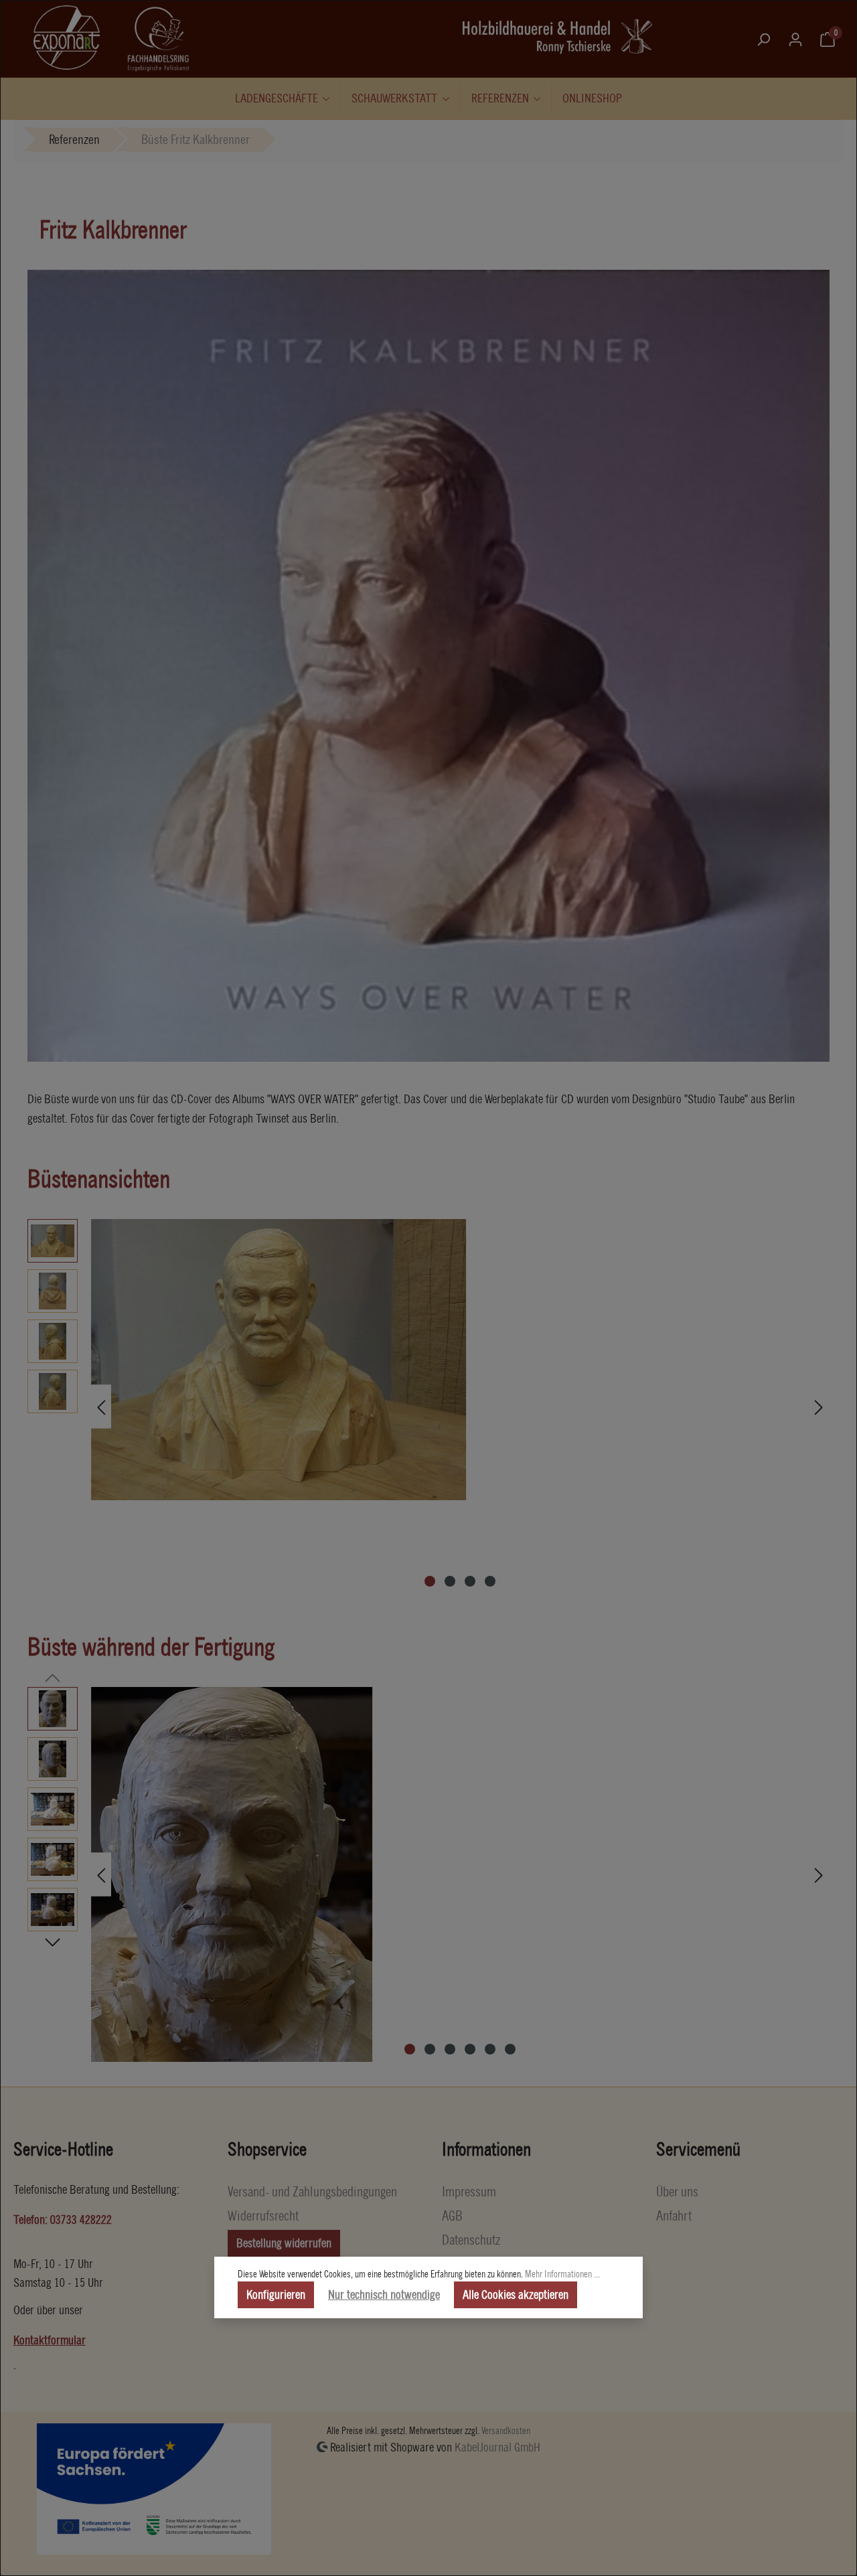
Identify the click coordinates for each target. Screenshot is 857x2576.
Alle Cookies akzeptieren (516, 2295)
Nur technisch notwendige (384, 2295)
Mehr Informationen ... (562, 2274)
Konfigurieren (276, 2295)
